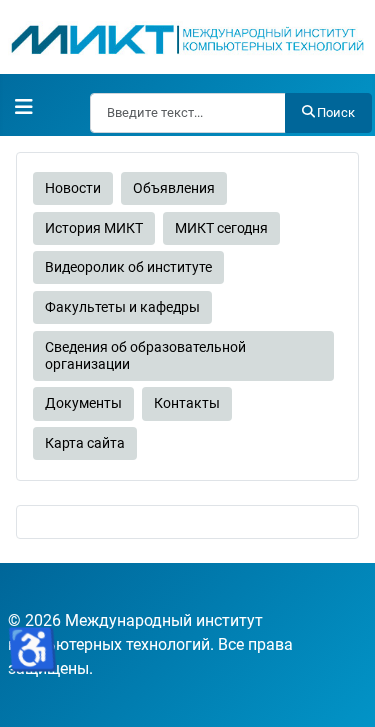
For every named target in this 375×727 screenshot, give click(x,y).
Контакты (187, 403)
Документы (83, 403)
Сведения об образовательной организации (145, 356)
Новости (73, 188)
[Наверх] (340, 690)
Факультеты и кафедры (122, 307)
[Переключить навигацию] (24, 107)
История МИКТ (94, 228)
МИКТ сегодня (221, 228)
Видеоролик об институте (128, 267)
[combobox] (188, 113)
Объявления (174, 188)
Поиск (336, 112)
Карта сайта (85, 443)
